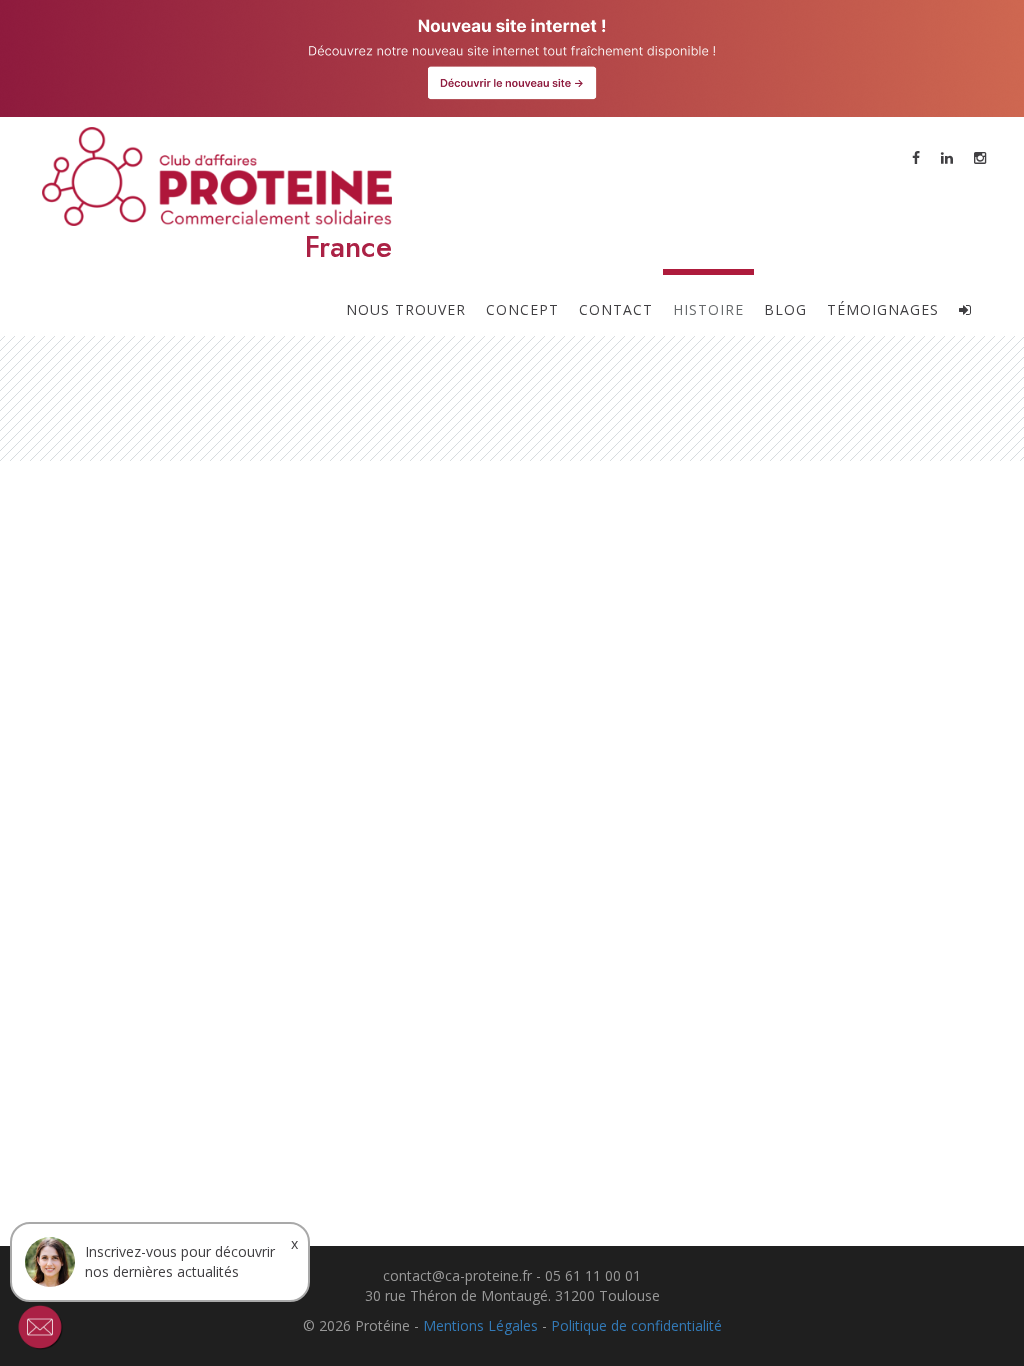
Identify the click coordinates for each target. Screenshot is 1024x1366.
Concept (522, 309)
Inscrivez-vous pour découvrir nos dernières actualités (180, 1261)
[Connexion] (965, 302)
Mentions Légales (480, 1325)
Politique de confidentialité (636, 1325)
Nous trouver (406, 309)
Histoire (708, 309)
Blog (785, 309)
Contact (616, 309)
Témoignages (883, 309)
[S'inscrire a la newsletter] (40, 1327)
